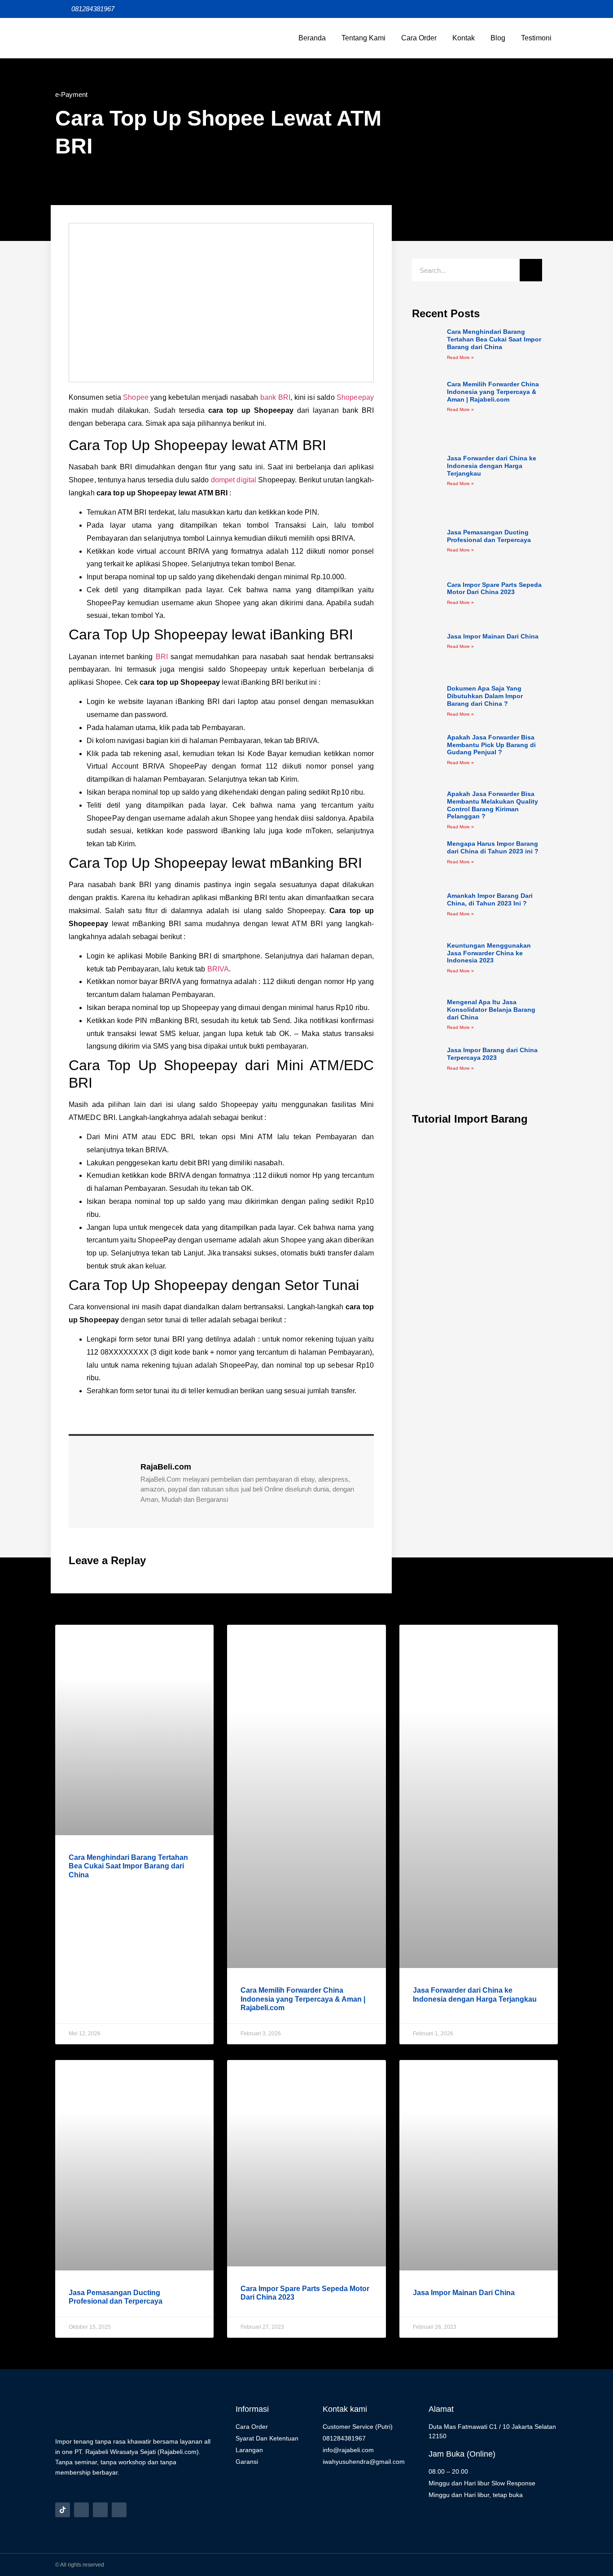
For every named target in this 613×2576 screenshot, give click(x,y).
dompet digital (234, 480)
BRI (162, 657)
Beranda (312, 38)
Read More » (460, 357)
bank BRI (275, 397)
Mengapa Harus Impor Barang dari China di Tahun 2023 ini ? (493, 847)
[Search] (531, 270)
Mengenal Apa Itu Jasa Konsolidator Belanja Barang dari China (491, 1010)
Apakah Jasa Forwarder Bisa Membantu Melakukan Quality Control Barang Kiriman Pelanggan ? (493, 805)
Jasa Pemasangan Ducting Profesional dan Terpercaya (489, 536)
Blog (498, 38)
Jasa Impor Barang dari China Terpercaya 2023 (492, 1054)
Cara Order (419, 38)
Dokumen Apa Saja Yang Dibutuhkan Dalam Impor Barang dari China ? (485, 696)
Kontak (464, 38)
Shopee (136, 397)
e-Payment (71, 94)
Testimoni (536, 38)
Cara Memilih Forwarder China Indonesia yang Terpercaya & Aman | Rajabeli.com (493, 392)
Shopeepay (355, 397)
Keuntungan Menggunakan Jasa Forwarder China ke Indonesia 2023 (489, 953)
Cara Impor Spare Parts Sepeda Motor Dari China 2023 (494, 588)
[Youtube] (119, 2510)
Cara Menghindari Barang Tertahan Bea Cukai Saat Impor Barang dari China (494, 339)
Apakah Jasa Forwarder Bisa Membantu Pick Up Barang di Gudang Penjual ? (491, 745)
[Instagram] (81, 2510)
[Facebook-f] (100, 2510)
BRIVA (218, 969)
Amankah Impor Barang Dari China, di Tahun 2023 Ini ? (490, 899)
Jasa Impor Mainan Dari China (493, 636)
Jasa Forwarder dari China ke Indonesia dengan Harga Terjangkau (492, 466)
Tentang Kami (363, 38)
